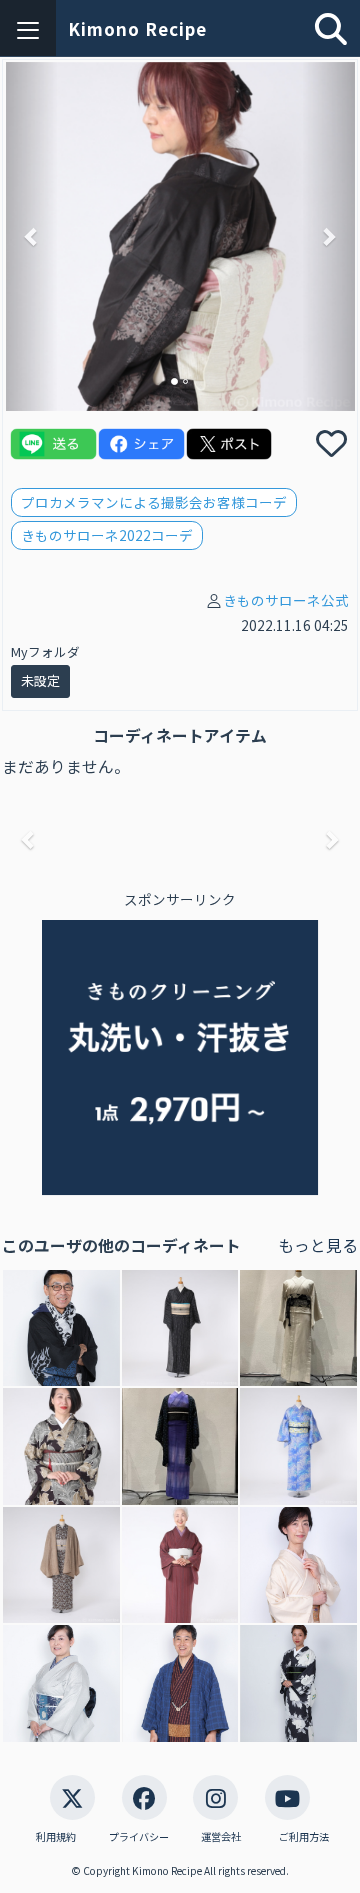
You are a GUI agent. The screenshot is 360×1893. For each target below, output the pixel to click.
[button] (32, 236)
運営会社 (221, 1837)
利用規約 (56, 1837)
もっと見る (318, 1245)
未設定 (40, 680)
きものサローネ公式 (286, 600)
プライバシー (139, 1837)
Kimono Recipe (137, 28)
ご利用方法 (304, 1837)
